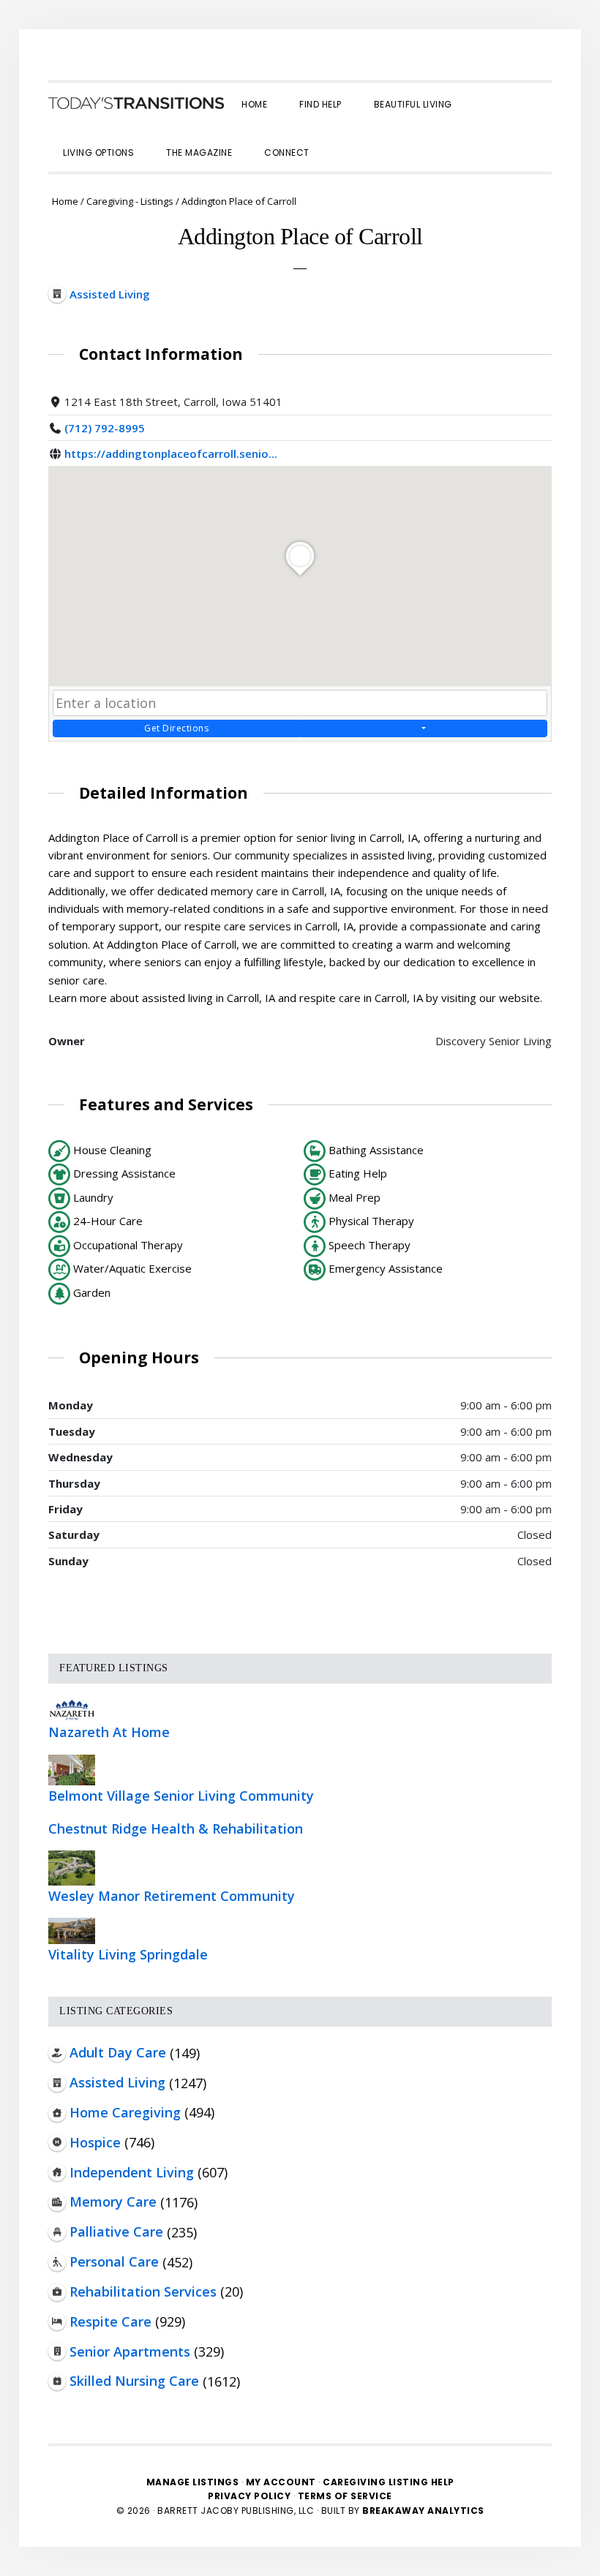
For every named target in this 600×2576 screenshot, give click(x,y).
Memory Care (113, 2202)
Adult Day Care (118, 2052)
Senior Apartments (130, 2351)
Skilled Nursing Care (134, 2381)
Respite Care (110, 2321)
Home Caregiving (125, 2112)
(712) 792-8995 (105, 428)
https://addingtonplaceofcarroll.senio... (171, 453)
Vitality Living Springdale (128, 1954)
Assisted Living (117, 2082)
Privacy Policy (251, 2496)
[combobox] (300, 703)
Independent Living (132, 2172)
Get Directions (176, 728)
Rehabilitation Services (143, 2291)
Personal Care (114, 2261)
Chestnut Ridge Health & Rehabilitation (176, 1829)
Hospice (95, 2142)
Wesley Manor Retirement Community (172, 1896)
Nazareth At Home (109, 1732)
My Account (281, 2482)
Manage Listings (193, 2482)
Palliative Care (116, 2232)
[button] (342, 140)
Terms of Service (345, 2496)
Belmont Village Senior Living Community (181, 1796)
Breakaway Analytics (423, 2511)
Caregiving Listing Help (389, 2482)
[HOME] (136, 103)
